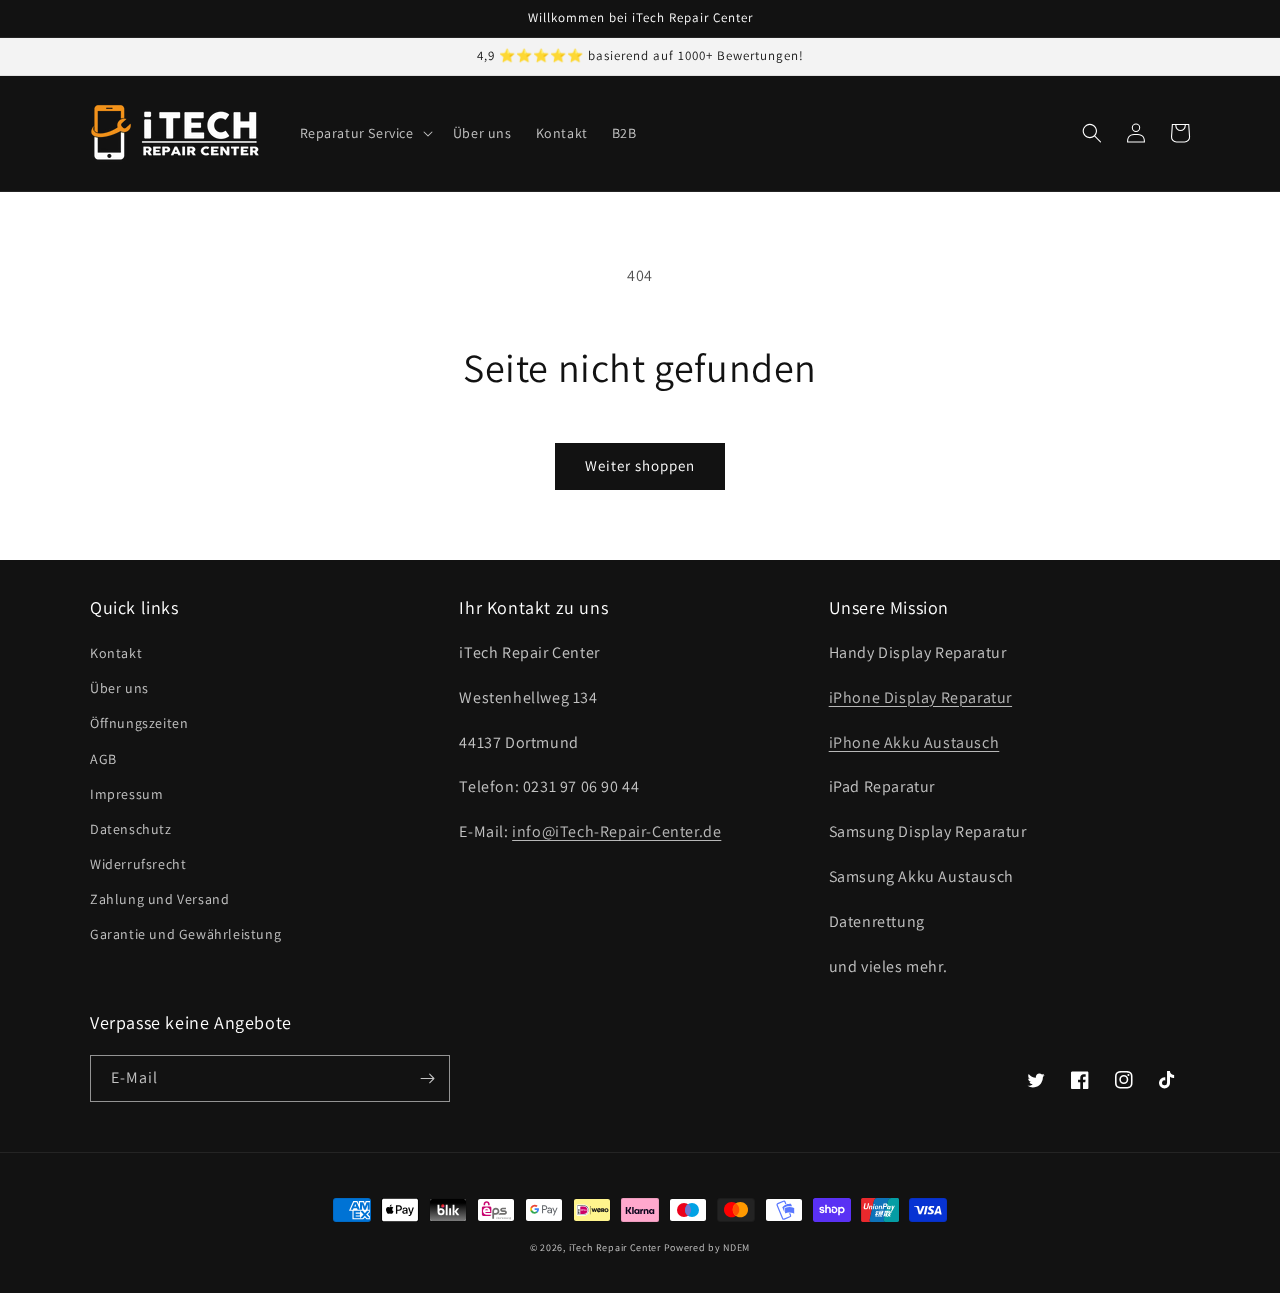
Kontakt (116, 653)
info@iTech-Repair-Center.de (616, 831)
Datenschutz (131, 829)
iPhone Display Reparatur (920, 697)
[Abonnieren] (427, 1078)
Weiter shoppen (640, 465)
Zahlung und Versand (159, 899)
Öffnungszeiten (139, 723)
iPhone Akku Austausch (914, 742)
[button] (364, 133)
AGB (103, 759)
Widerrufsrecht (138, 864)
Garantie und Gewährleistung (185, 934)
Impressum (126, 794)
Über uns (119, 688)
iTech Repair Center (615, 1247)
